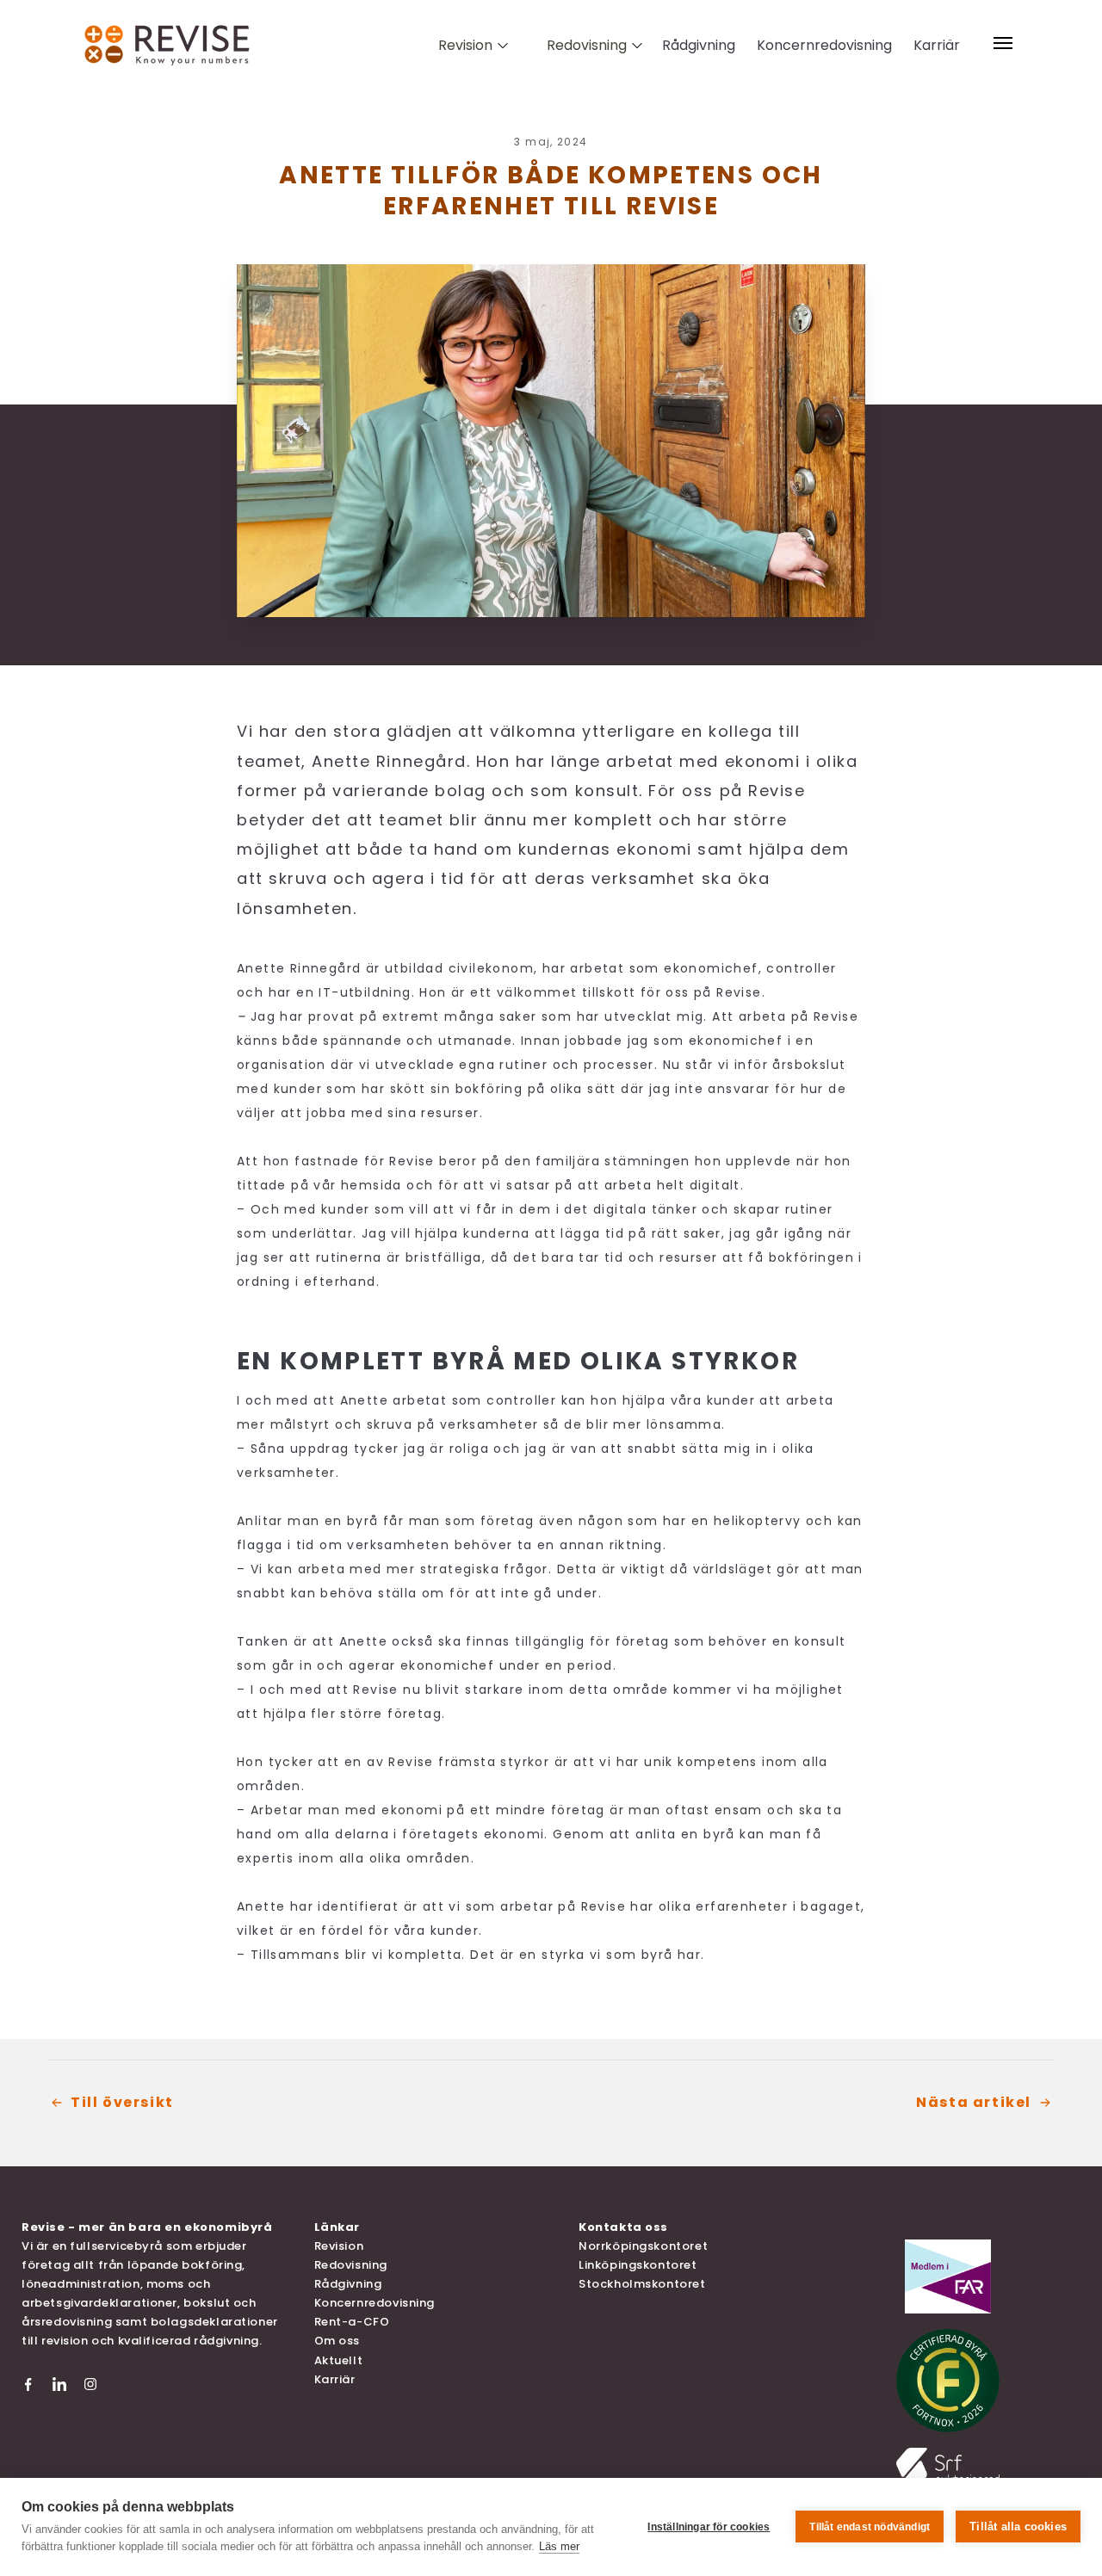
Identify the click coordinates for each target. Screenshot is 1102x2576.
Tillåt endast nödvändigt (870, 2527)
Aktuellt (339, 2360)
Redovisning (351, 2265)
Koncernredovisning (824, 45)
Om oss (337, 2341)
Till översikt (122, 2102)
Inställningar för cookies (709, 2527)
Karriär (937, 45)
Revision (339, 2246)
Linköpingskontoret (638, 2265)
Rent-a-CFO (352, 2322)
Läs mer (559, 2546)
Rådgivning (699, 45)
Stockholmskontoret (642, 2284)
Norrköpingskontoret (643, 2246)
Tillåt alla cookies (1018, 2527)
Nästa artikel (974, 2102)
